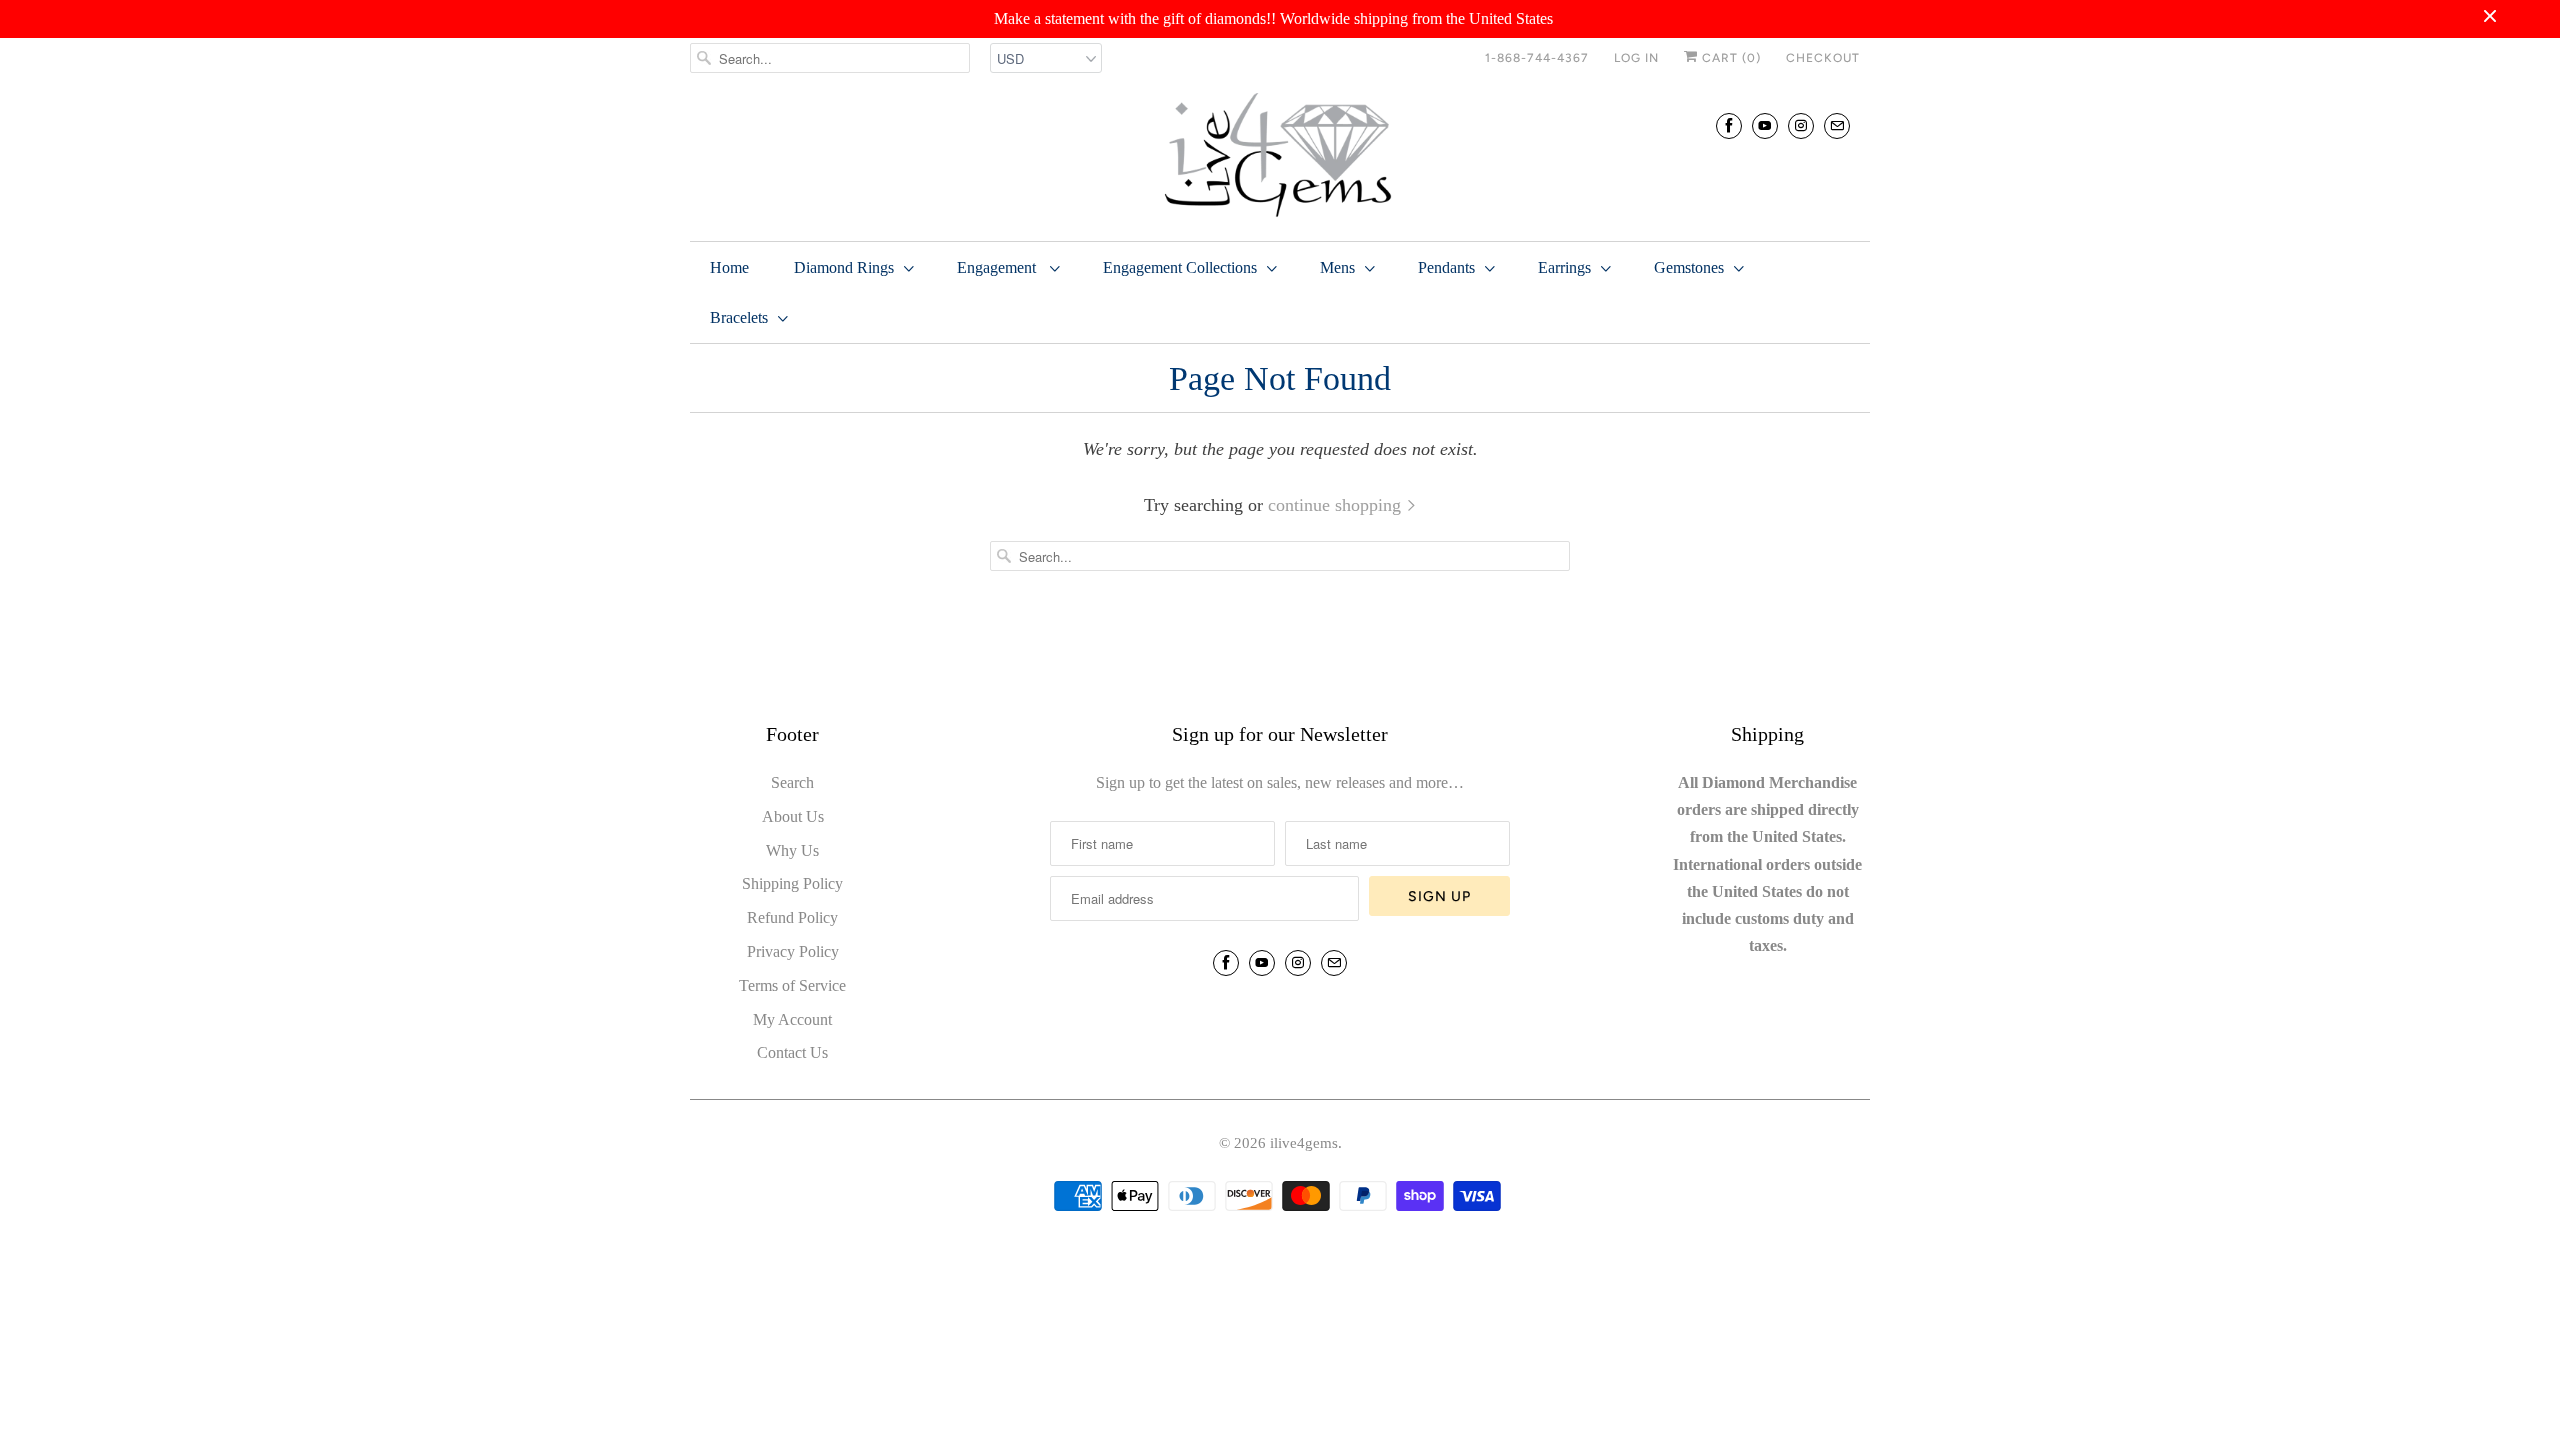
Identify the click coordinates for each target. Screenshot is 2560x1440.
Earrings (1564, 267)
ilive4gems (1304, 1143)
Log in (1636, 58)
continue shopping (1337, 505)
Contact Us (792, 1052)
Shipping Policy (792, 883)
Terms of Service (792, 985)
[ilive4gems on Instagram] (1801, 125)
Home (729, 267)
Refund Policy (792, 917)
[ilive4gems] (1280, 157)
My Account (792, 1019)
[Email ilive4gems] (1837, 125)
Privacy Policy (793, 951)
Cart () (1729, 58)
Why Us (792, 850)
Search (792, 782)
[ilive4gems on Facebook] (1729, 125)
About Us (793, 816)
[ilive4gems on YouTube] (1765, 125)
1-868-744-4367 (1537, 58)
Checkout (1823, 58)
